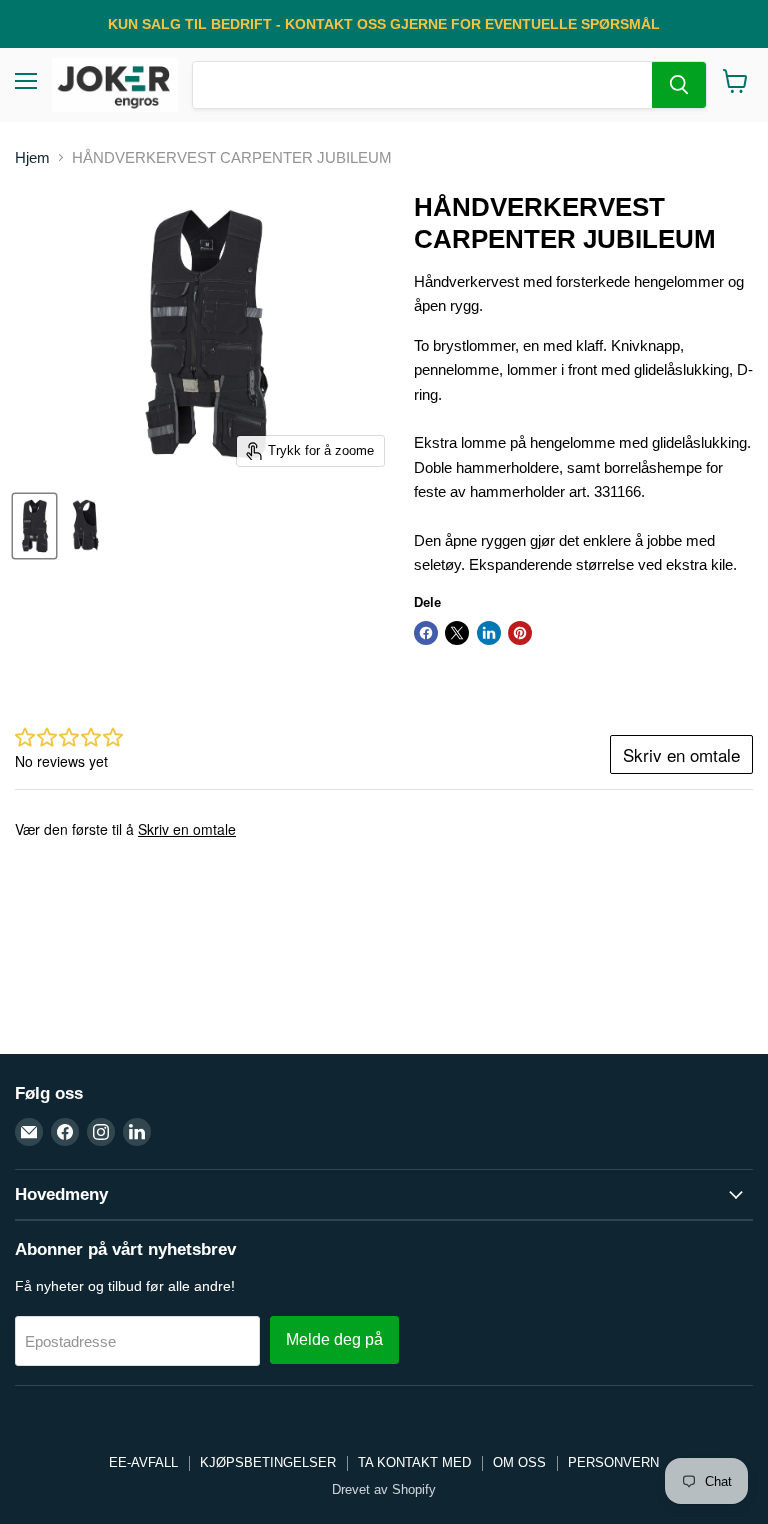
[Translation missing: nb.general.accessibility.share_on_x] (457, 633)
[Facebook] (65, 1132)
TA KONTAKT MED (414, 1462)
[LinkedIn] (137, 1132)
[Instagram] (101, 1132)
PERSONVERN (613, 1462)
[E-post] (29, 1132)
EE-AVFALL (143, 1462)
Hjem (32, 157)
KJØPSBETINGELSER (268, 1462)
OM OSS (519, 1462)
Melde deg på (334, 1339)
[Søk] (679, 85)
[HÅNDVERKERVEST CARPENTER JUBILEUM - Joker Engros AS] (34, 526)
